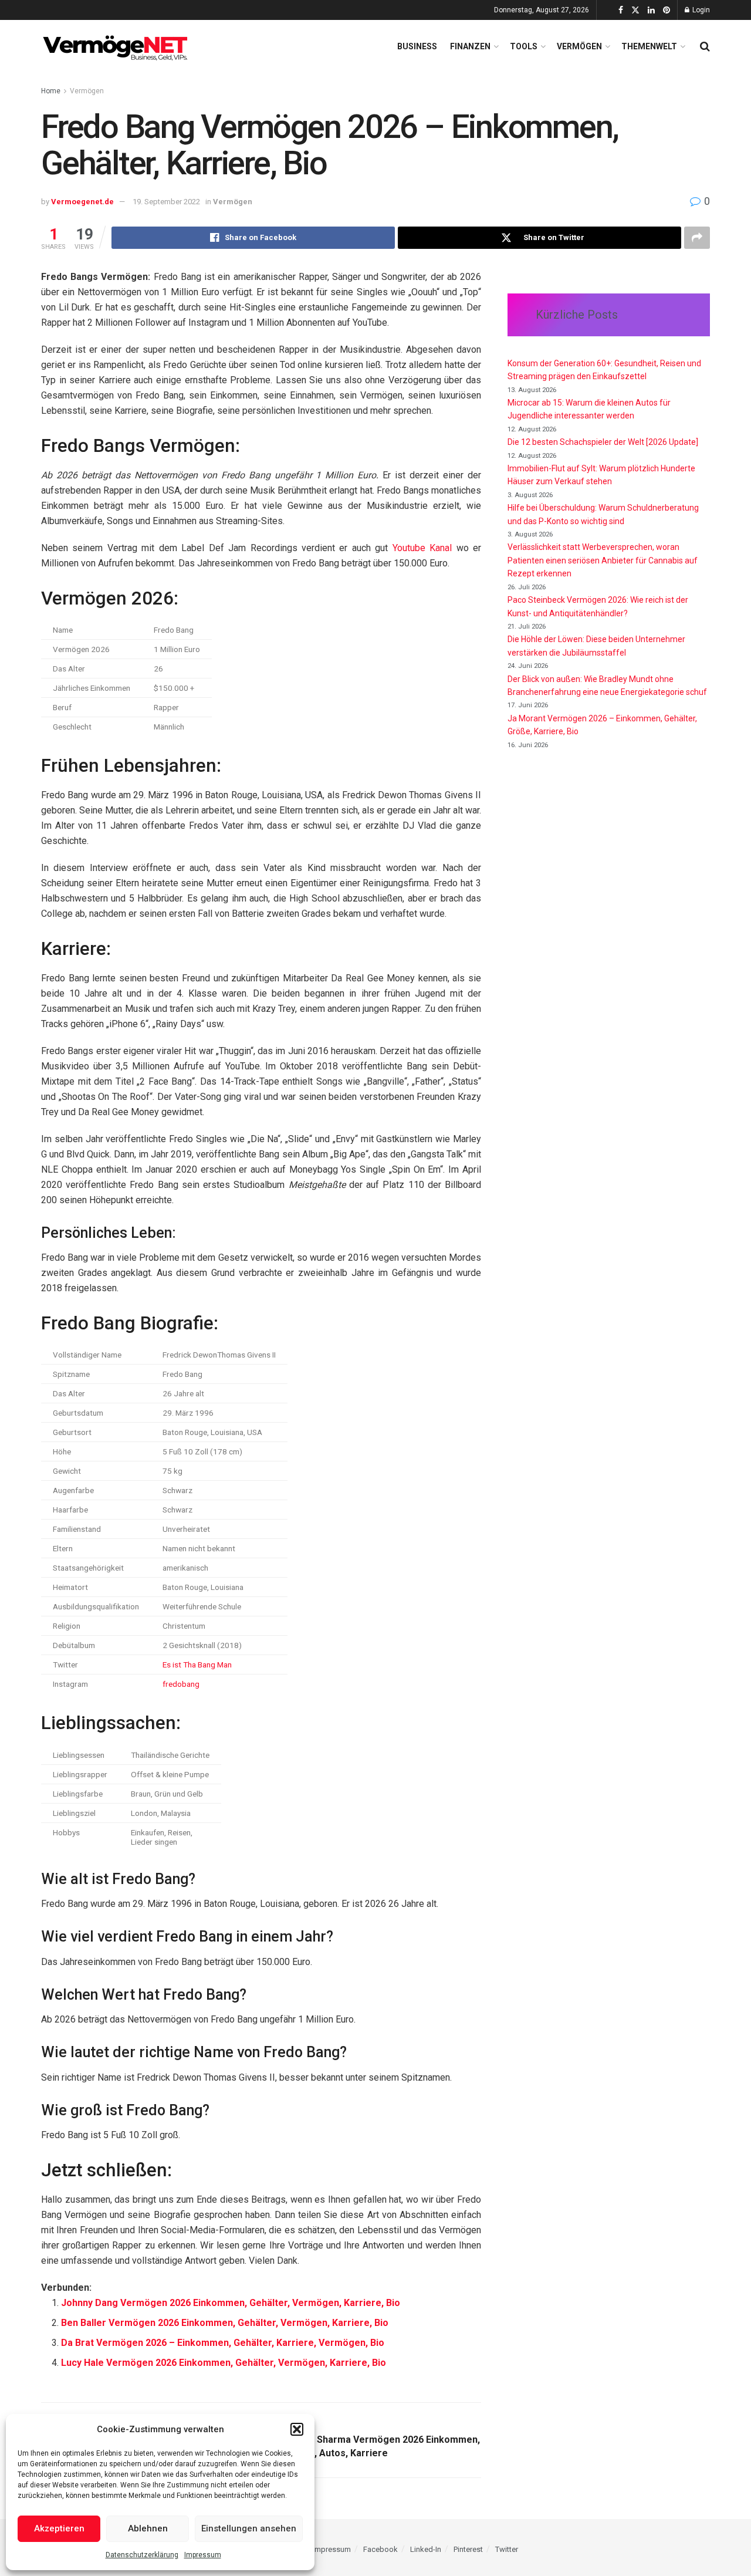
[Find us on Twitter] (635, 10)
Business (417, 46)
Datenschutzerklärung (142, 2555)
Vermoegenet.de (82, 202)
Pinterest (468, 2549)
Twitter (507, 2549)
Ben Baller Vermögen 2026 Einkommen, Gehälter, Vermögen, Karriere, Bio (225, 2323)
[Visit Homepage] (117, 46)
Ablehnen (148, 2528)
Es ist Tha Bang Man (197, 1665)
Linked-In (426, 2549)
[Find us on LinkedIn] (651, 10)
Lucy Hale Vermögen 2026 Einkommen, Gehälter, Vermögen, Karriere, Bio (224, 2363)
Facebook (380, 2549)
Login (700, 10)
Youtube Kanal (422, 548)
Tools (524, 46)
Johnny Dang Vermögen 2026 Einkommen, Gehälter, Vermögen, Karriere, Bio (231, 2303)
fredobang (181, 1684)
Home (51, 91)
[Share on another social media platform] (697, 238)
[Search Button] (705, 46)
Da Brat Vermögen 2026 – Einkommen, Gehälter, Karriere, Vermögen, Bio (223, 2343)
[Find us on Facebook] (621, 10)
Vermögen (579, 46)
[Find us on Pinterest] (667, 10)
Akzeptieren (59, 2528)
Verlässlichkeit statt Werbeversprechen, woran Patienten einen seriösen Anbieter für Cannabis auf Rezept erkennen (603, 560)
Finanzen (470, 46)
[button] (297, 2429)
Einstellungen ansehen (249, 2528)
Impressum (203, 2555)
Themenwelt (649, 46)
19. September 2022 (166, 202)
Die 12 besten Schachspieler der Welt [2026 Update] (603, 442)
